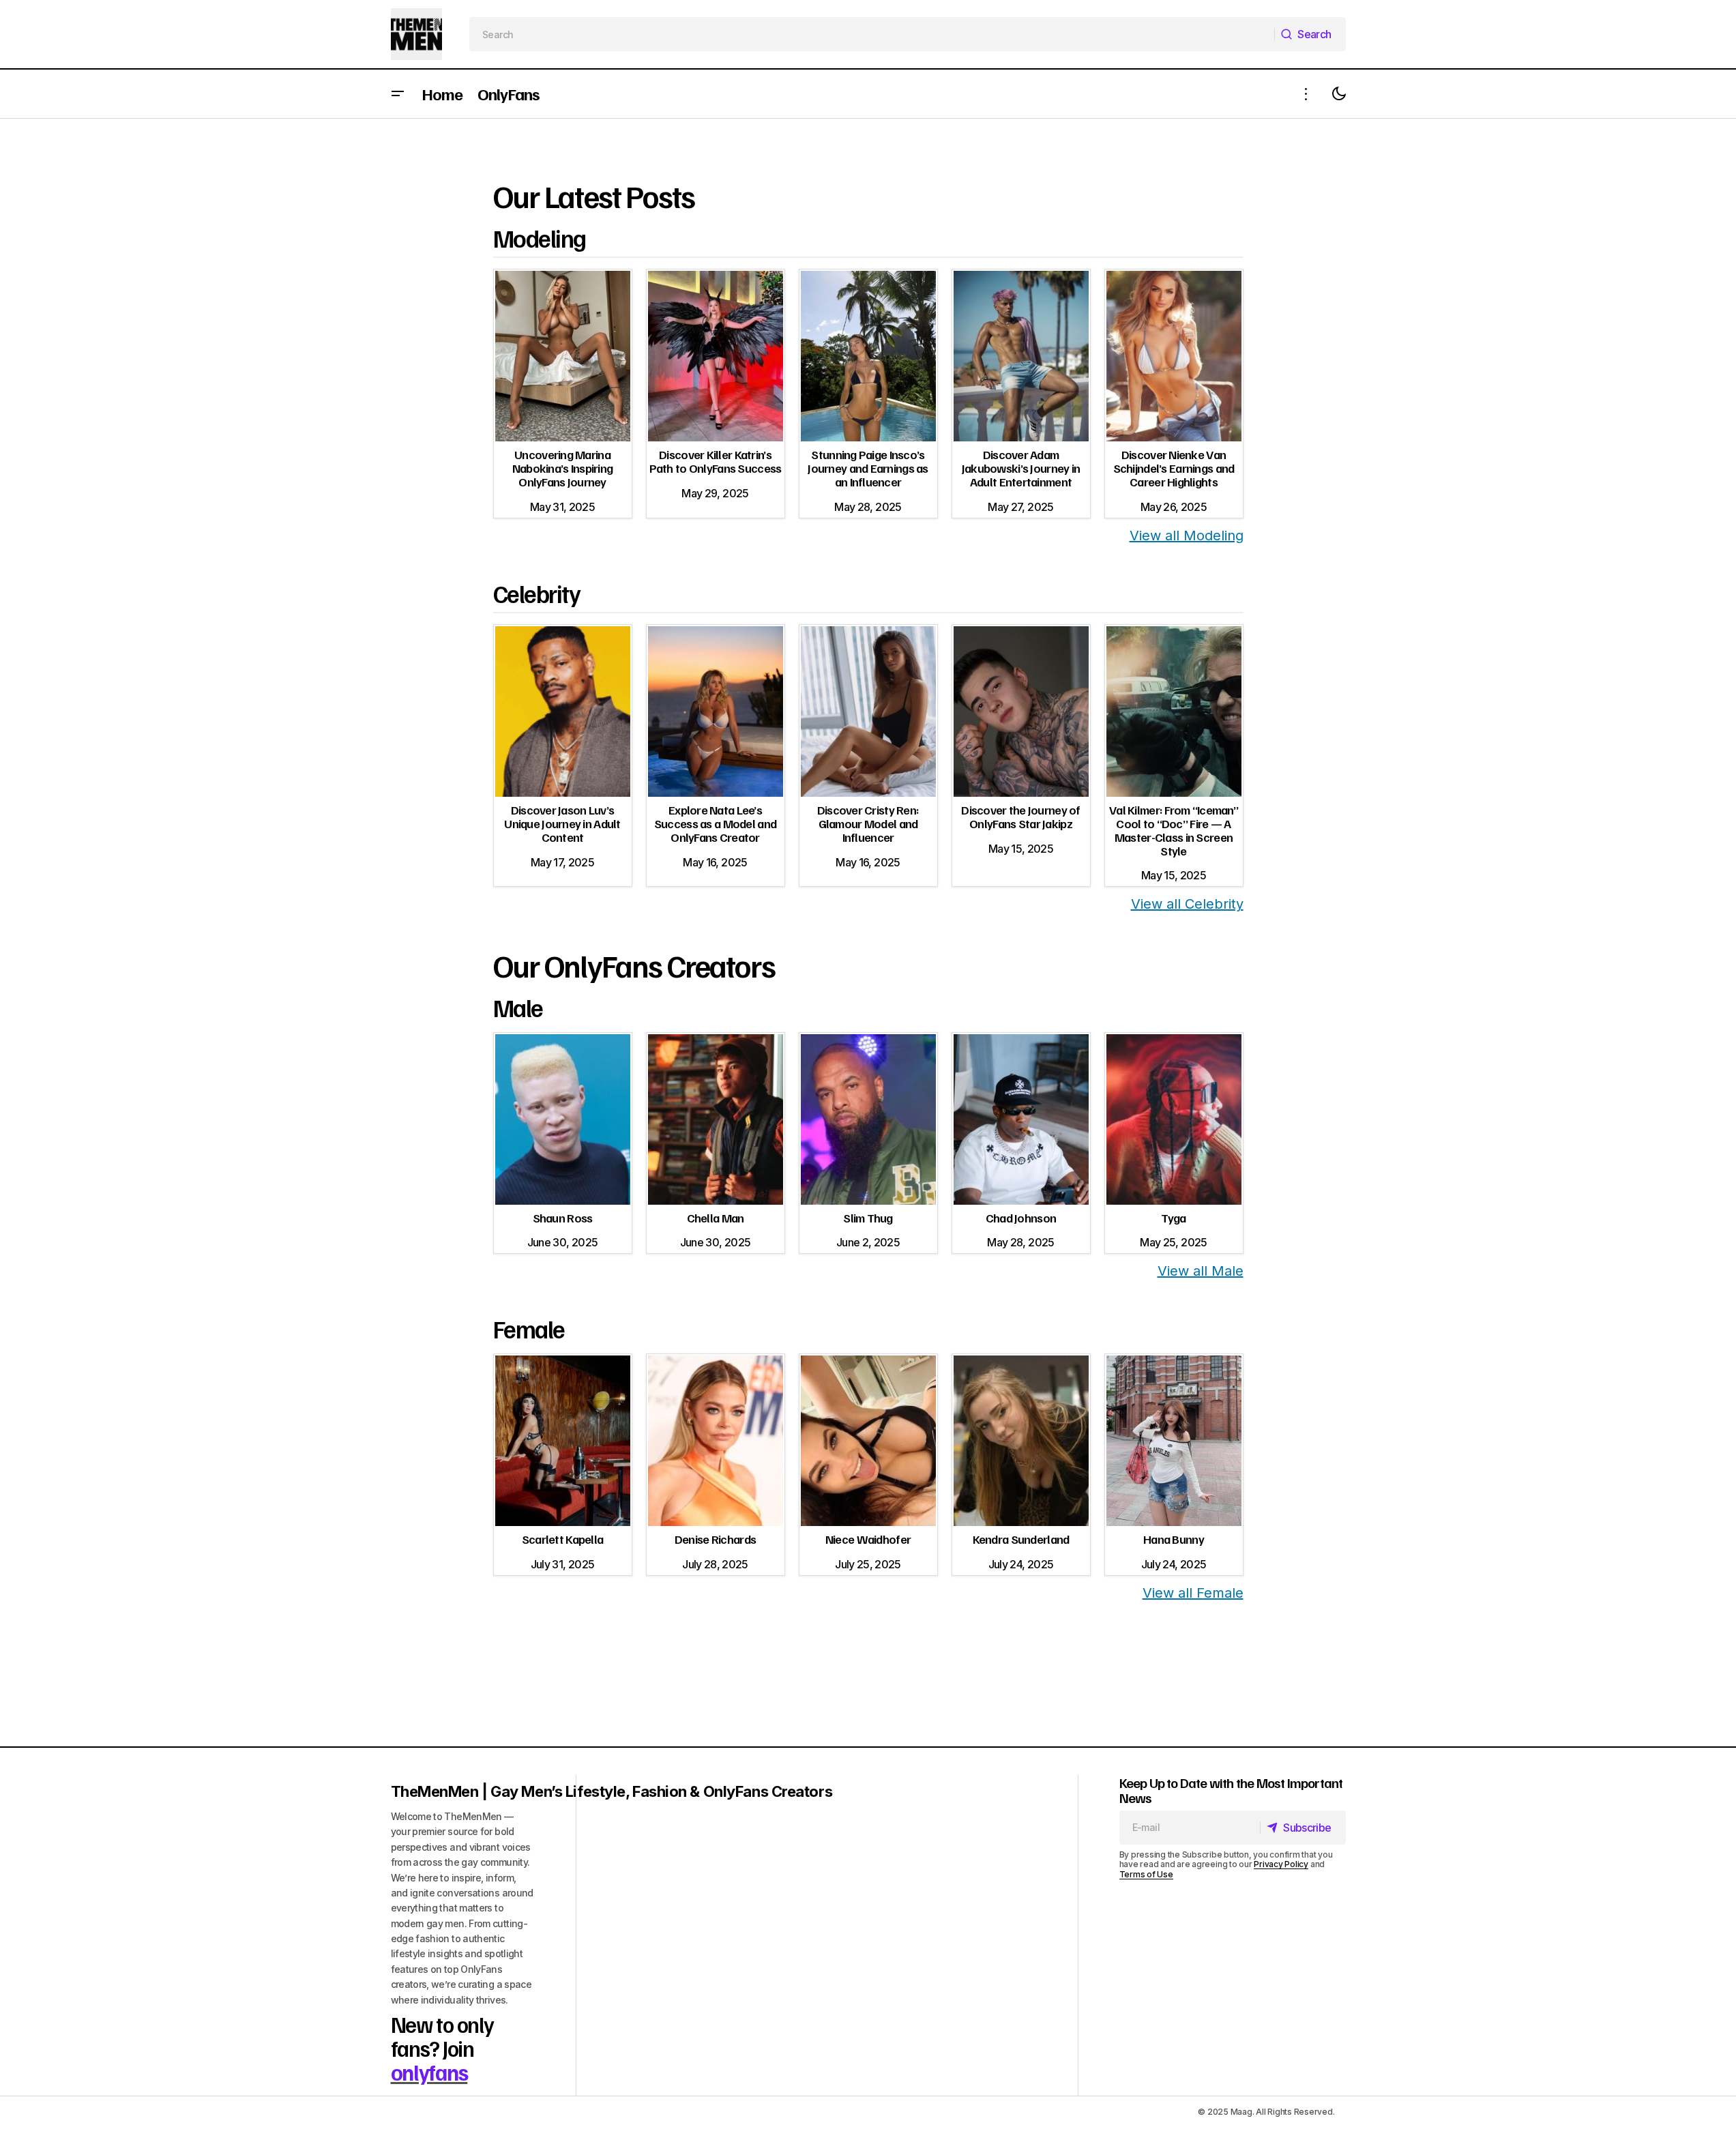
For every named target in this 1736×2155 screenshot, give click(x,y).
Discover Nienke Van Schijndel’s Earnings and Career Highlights (1174, 468)
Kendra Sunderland (1021, 1539)
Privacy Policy (1281, 1864)
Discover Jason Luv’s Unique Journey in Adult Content (562, 823)
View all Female (1193, 1593)
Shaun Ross (563, 1218)
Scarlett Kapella (562, 1539)
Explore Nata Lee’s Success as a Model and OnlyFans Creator (715, 823)
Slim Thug (868, 1218)
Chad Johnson (1021, 1218)
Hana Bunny (1174, 1539)
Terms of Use (1146, 1874)
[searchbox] (872, 34)
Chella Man (716, 1218)
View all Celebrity (1187, 904)
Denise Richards (715, 1539)
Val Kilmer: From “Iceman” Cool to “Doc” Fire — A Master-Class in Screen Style (1174, 830)
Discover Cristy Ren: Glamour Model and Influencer (868, 823)
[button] (398, 94)
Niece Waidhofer (868, 1539)
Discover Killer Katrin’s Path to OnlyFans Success (716, 461)
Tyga (1173, 1218)
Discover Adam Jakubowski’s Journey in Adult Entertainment (1021, 468)
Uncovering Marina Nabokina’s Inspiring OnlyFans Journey (563, 468)
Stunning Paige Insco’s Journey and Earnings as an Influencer (868, 468)
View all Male (1201, 1271)
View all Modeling (1187, 536)
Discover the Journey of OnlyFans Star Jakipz (1020, 817)
